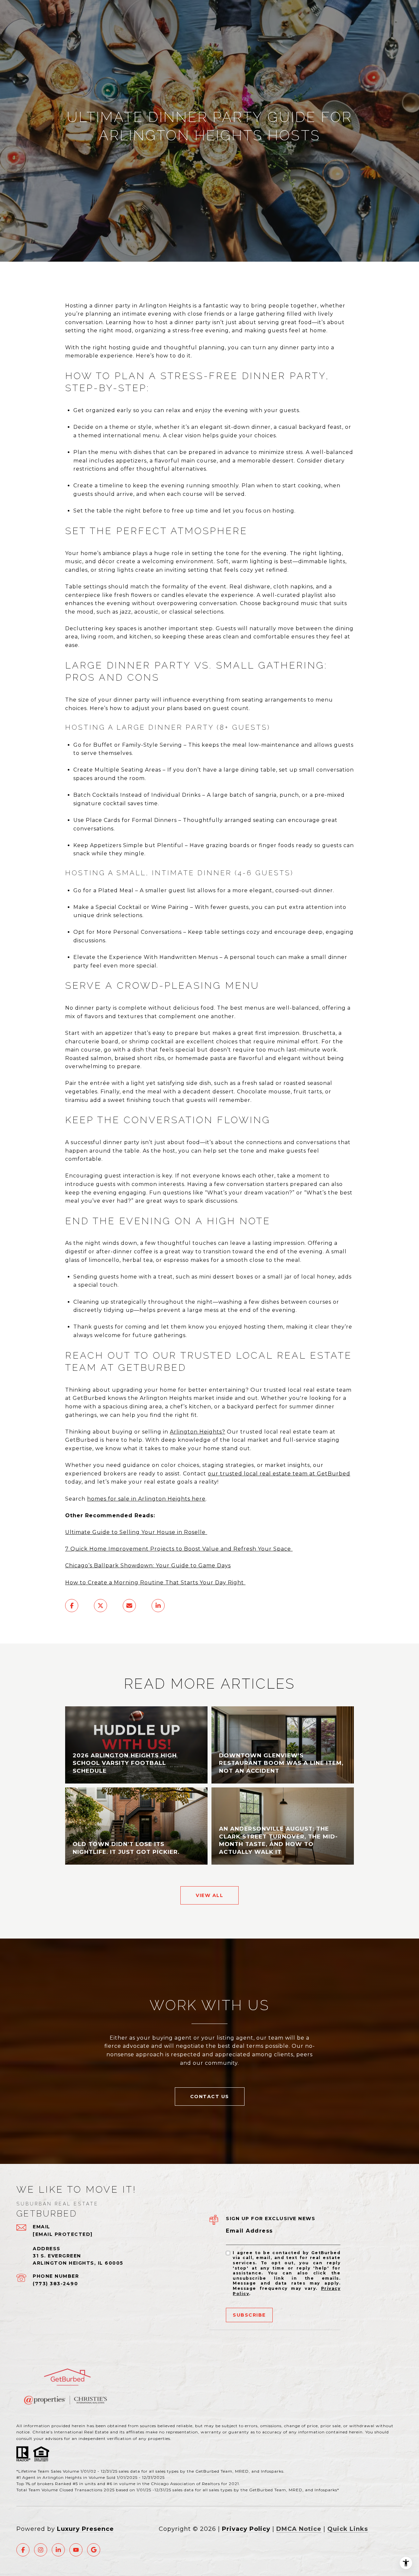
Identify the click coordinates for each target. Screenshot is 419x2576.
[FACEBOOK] (23, 2550)
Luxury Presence (85, 2529)
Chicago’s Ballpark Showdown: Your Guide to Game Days (148, 1566)
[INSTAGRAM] (41, 2550)
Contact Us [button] (210, 2097)
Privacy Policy (246, 2529)
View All (209, 1895)
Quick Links (348, 2529)
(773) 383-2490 (55, 2284)
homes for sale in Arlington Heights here (146, 1499)
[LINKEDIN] (58, 2550)
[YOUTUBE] (76, 2550)
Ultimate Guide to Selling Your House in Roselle (136, 1532)
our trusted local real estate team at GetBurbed (279, 1474)
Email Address (249, 2231)
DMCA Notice (299, 2529)
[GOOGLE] (94, 2550)
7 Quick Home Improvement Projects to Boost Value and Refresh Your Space (179, 1549)
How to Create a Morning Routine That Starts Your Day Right (155, 1583)
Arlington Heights (196, 1432)
